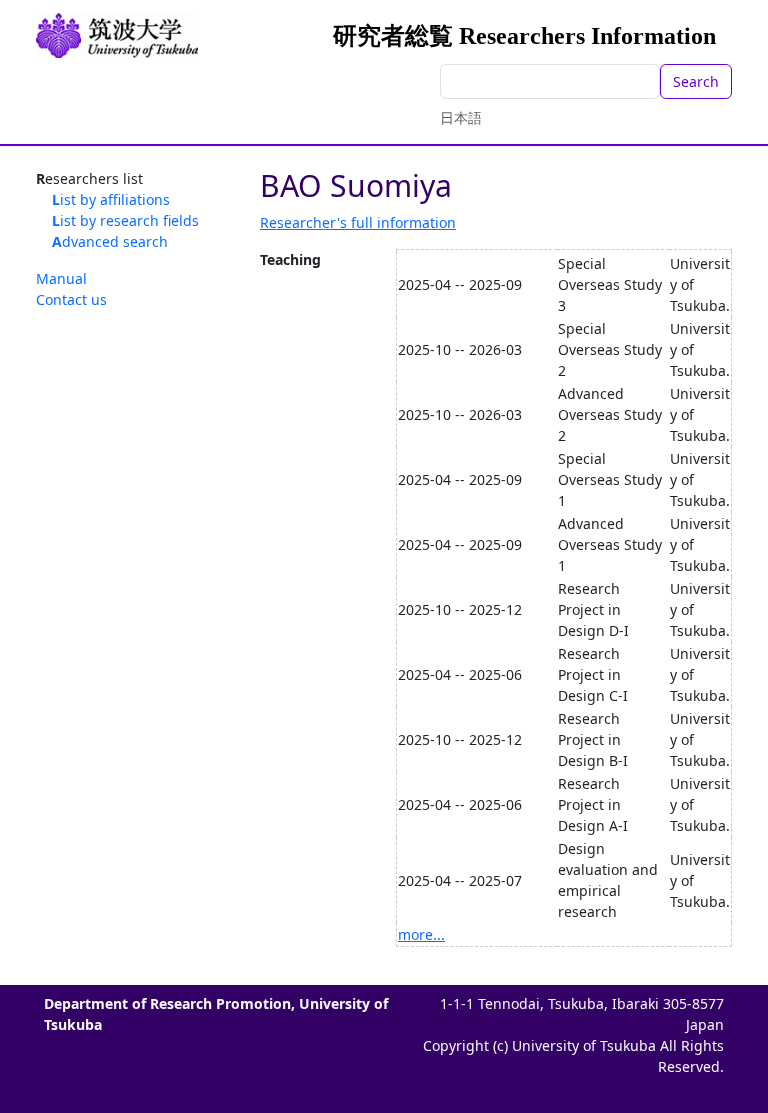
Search (696, 81)
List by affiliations (111, 199)
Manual (61, 278)
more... (421, 934)
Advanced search (110, 241)
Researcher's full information (358, 222)
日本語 (461, 117)
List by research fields (125, 220)
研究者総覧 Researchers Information (524, 36)
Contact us (71, 299)
